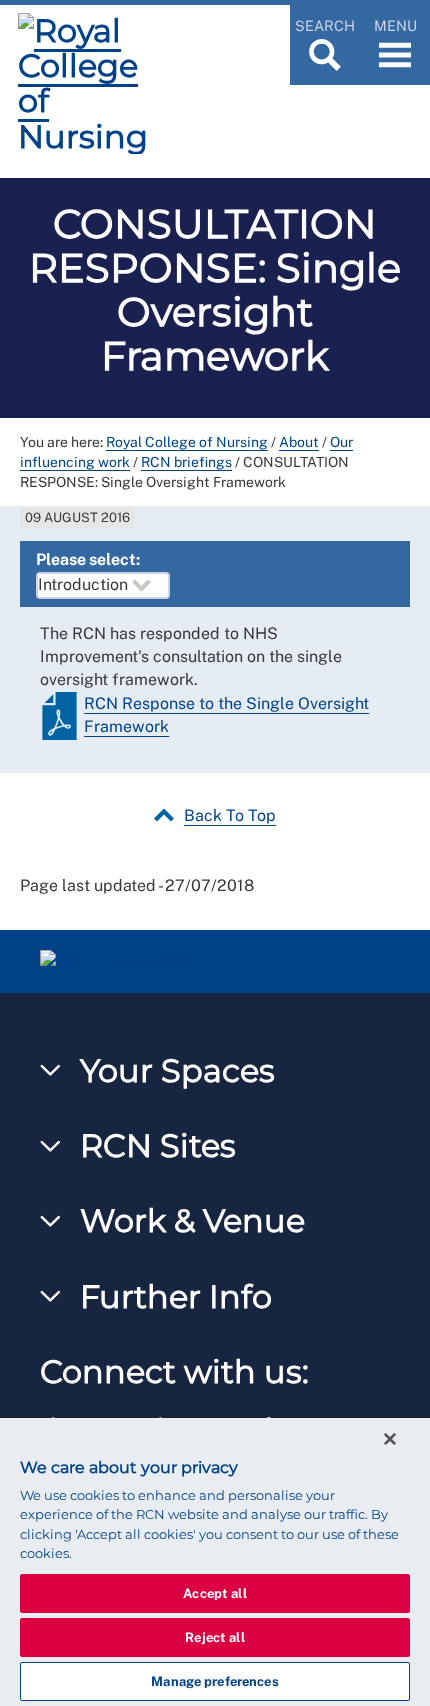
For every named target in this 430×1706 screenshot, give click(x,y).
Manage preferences (214, 1681)
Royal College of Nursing (187, 442)
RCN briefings (186, 462)
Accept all (214, 1593)
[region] (215, 1562)
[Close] (390, 1439)
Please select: (88, 559)
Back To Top (230, 815)
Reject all (214, 1637)
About (299, 442)
